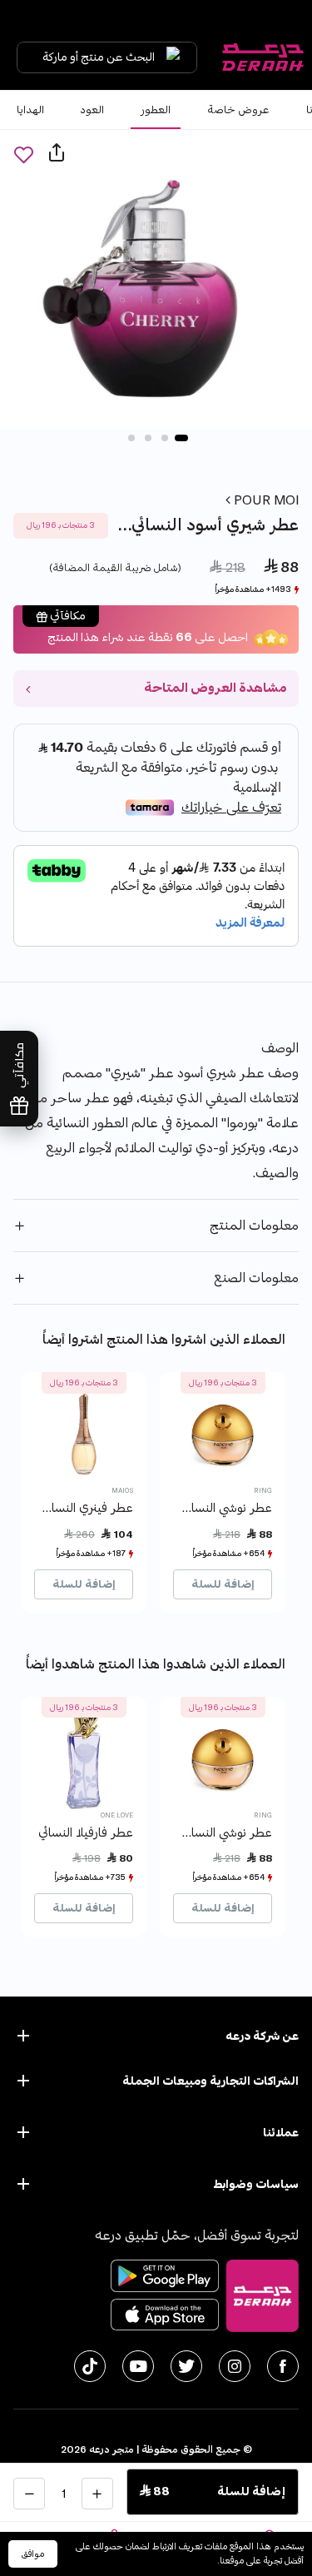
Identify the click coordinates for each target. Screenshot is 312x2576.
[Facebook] (283, 2366)
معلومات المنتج (254, 1226)
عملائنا (281, 2133)
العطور (156, 110)
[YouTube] (138, 2366)
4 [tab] (131, 438)
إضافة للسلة (223, 1584)
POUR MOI (265, 500)
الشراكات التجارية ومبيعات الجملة (210, 2081)
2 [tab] (165, 438)
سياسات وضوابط (256, 2184)
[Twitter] (186, 2366)
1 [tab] (181, 438)
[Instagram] (235, 2366)
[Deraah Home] (262, 57)
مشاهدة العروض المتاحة (215, 688)
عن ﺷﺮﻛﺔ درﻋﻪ (262, 2036)
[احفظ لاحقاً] (23, 154)
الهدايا (30, 110)
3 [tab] (148, 438)
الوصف (280, 1048)
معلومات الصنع (256, 1278)
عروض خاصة (238, 110)
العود (92, 110)
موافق (33, 2554)
